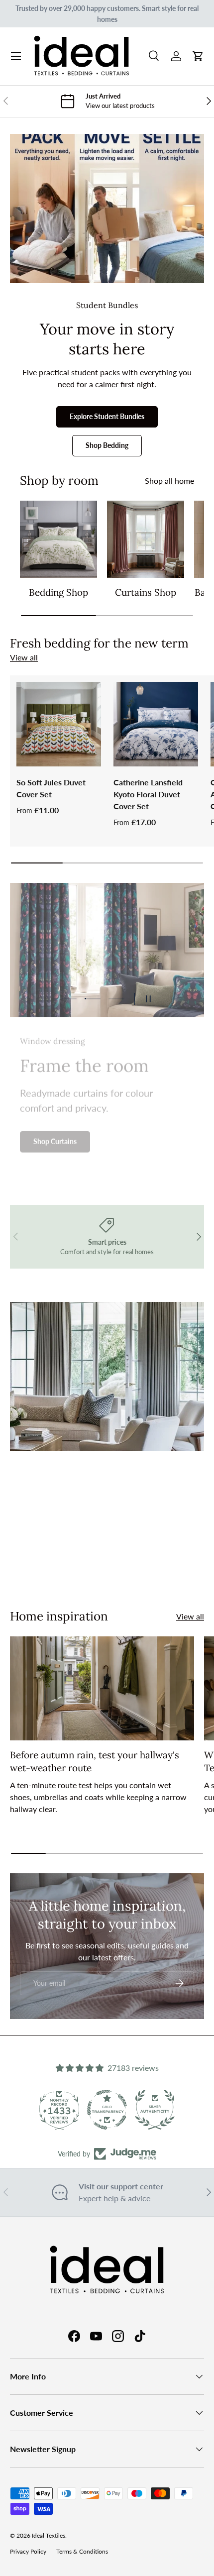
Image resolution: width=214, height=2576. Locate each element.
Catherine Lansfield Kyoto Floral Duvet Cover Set (148, 794)
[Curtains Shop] (146, 539)
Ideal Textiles (49, 2535)
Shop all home (169, 481)
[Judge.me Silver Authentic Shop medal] (107, 2110)
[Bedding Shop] (58, 539)
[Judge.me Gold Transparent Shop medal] (59, 2110)
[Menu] (16, 56)
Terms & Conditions (82, 2551)
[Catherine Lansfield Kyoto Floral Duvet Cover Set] (156, 724)
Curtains (69, 1564)
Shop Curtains (55, 1139)
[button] (198, 56)
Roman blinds (137, 1564)
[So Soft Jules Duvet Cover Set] (59, 724)
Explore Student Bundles (107, 416)
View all (24, 657)
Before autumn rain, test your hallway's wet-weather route (95, 1761)
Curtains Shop (146, 592)
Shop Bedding (107, 445)
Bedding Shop (58, 592)
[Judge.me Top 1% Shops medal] (155, 2110)
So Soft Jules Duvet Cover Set (51, 788)
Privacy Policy (28, 2551)
